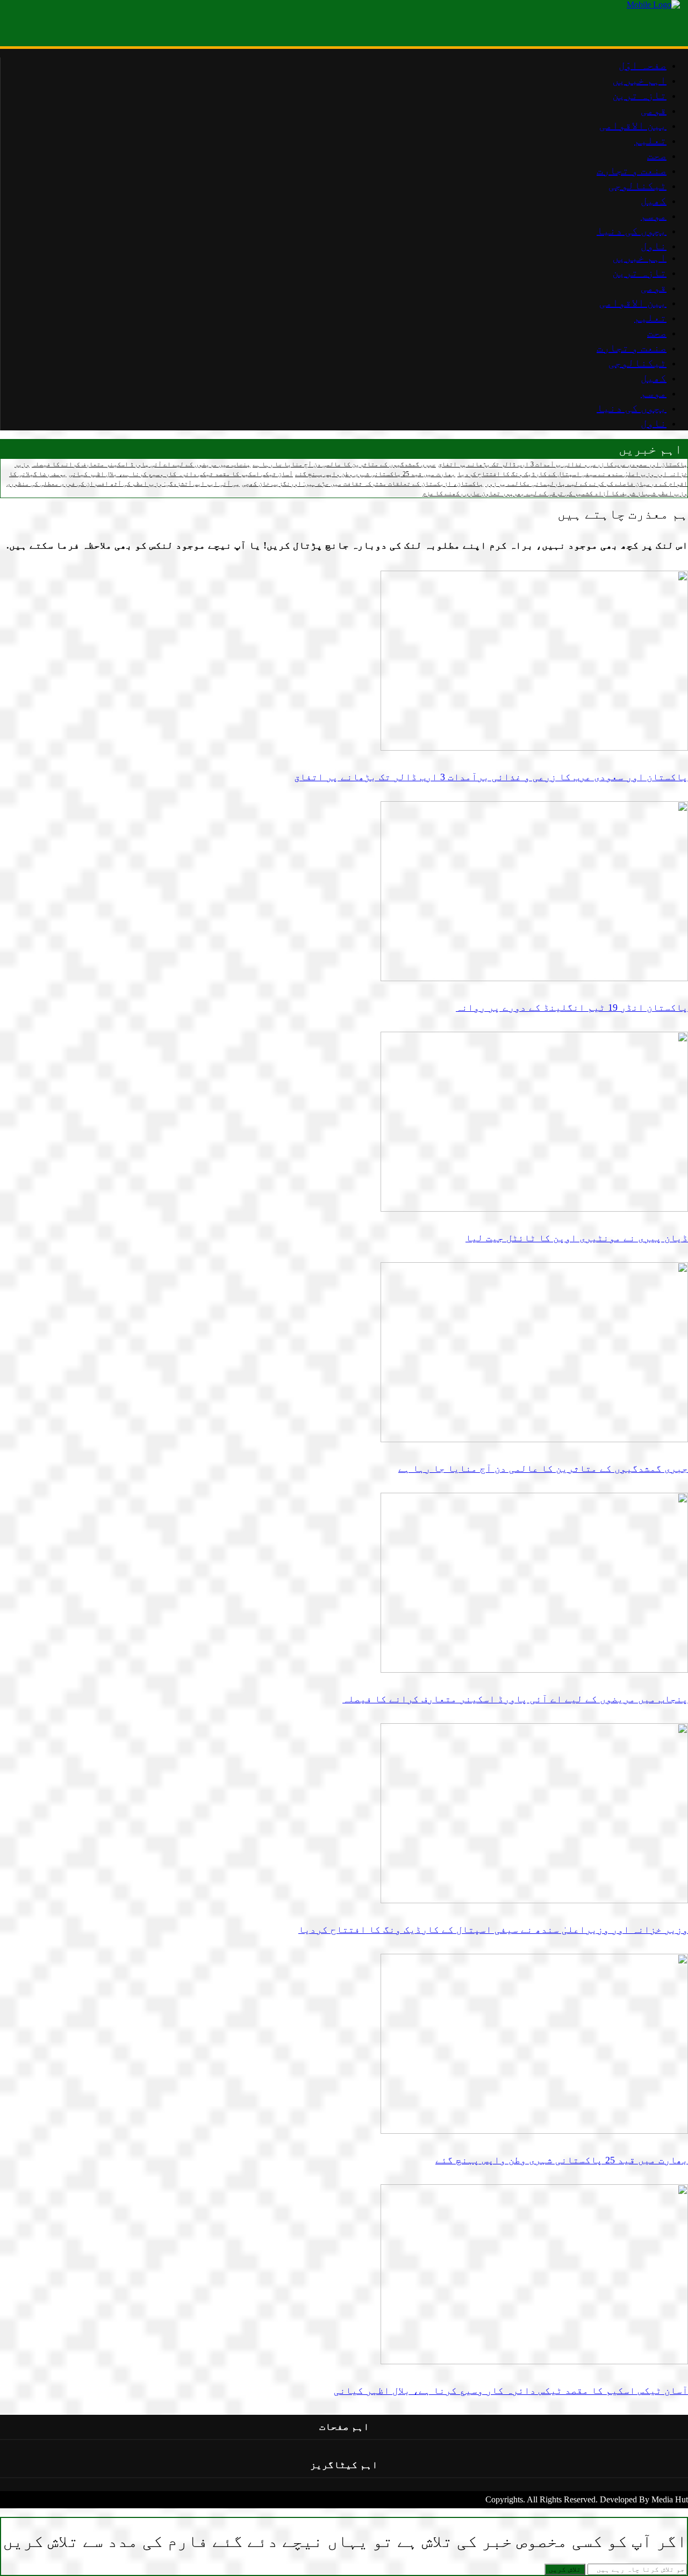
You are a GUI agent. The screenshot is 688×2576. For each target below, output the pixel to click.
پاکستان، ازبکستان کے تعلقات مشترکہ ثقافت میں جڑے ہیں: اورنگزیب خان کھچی (363, 484)
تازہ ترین (639, 272)
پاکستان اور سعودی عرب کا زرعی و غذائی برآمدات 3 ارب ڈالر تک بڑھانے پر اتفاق (563, 464)
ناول (654, 423)
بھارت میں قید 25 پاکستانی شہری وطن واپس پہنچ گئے (375, 474)
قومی (654, 287)
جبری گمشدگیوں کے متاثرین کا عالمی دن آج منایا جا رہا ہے (344, 464)
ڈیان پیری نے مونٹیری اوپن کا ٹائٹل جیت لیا (577, 1238)
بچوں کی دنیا (632, 408)
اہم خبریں (639, 257)
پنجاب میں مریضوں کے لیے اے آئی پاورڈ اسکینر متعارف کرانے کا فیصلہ (141, 464)
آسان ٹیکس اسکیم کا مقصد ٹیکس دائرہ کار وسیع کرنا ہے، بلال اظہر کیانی (181, 474)
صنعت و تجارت (632, 348)
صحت (657, 333)
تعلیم (650, 318)
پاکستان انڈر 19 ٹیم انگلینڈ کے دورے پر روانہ (572, 1008)
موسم (654, 393)
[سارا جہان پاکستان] (653, 5)
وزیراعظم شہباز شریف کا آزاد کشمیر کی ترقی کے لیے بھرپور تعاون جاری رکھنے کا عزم (555, 493)
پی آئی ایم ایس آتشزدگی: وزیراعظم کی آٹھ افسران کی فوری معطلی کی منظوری (123, 484)
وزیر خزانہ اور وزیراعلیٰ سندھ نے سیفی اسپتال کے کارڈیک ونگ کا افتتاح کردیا (493, 1930)
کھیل (654, 378)
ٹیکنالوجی (637, 363)
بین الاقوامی (633, 303)
